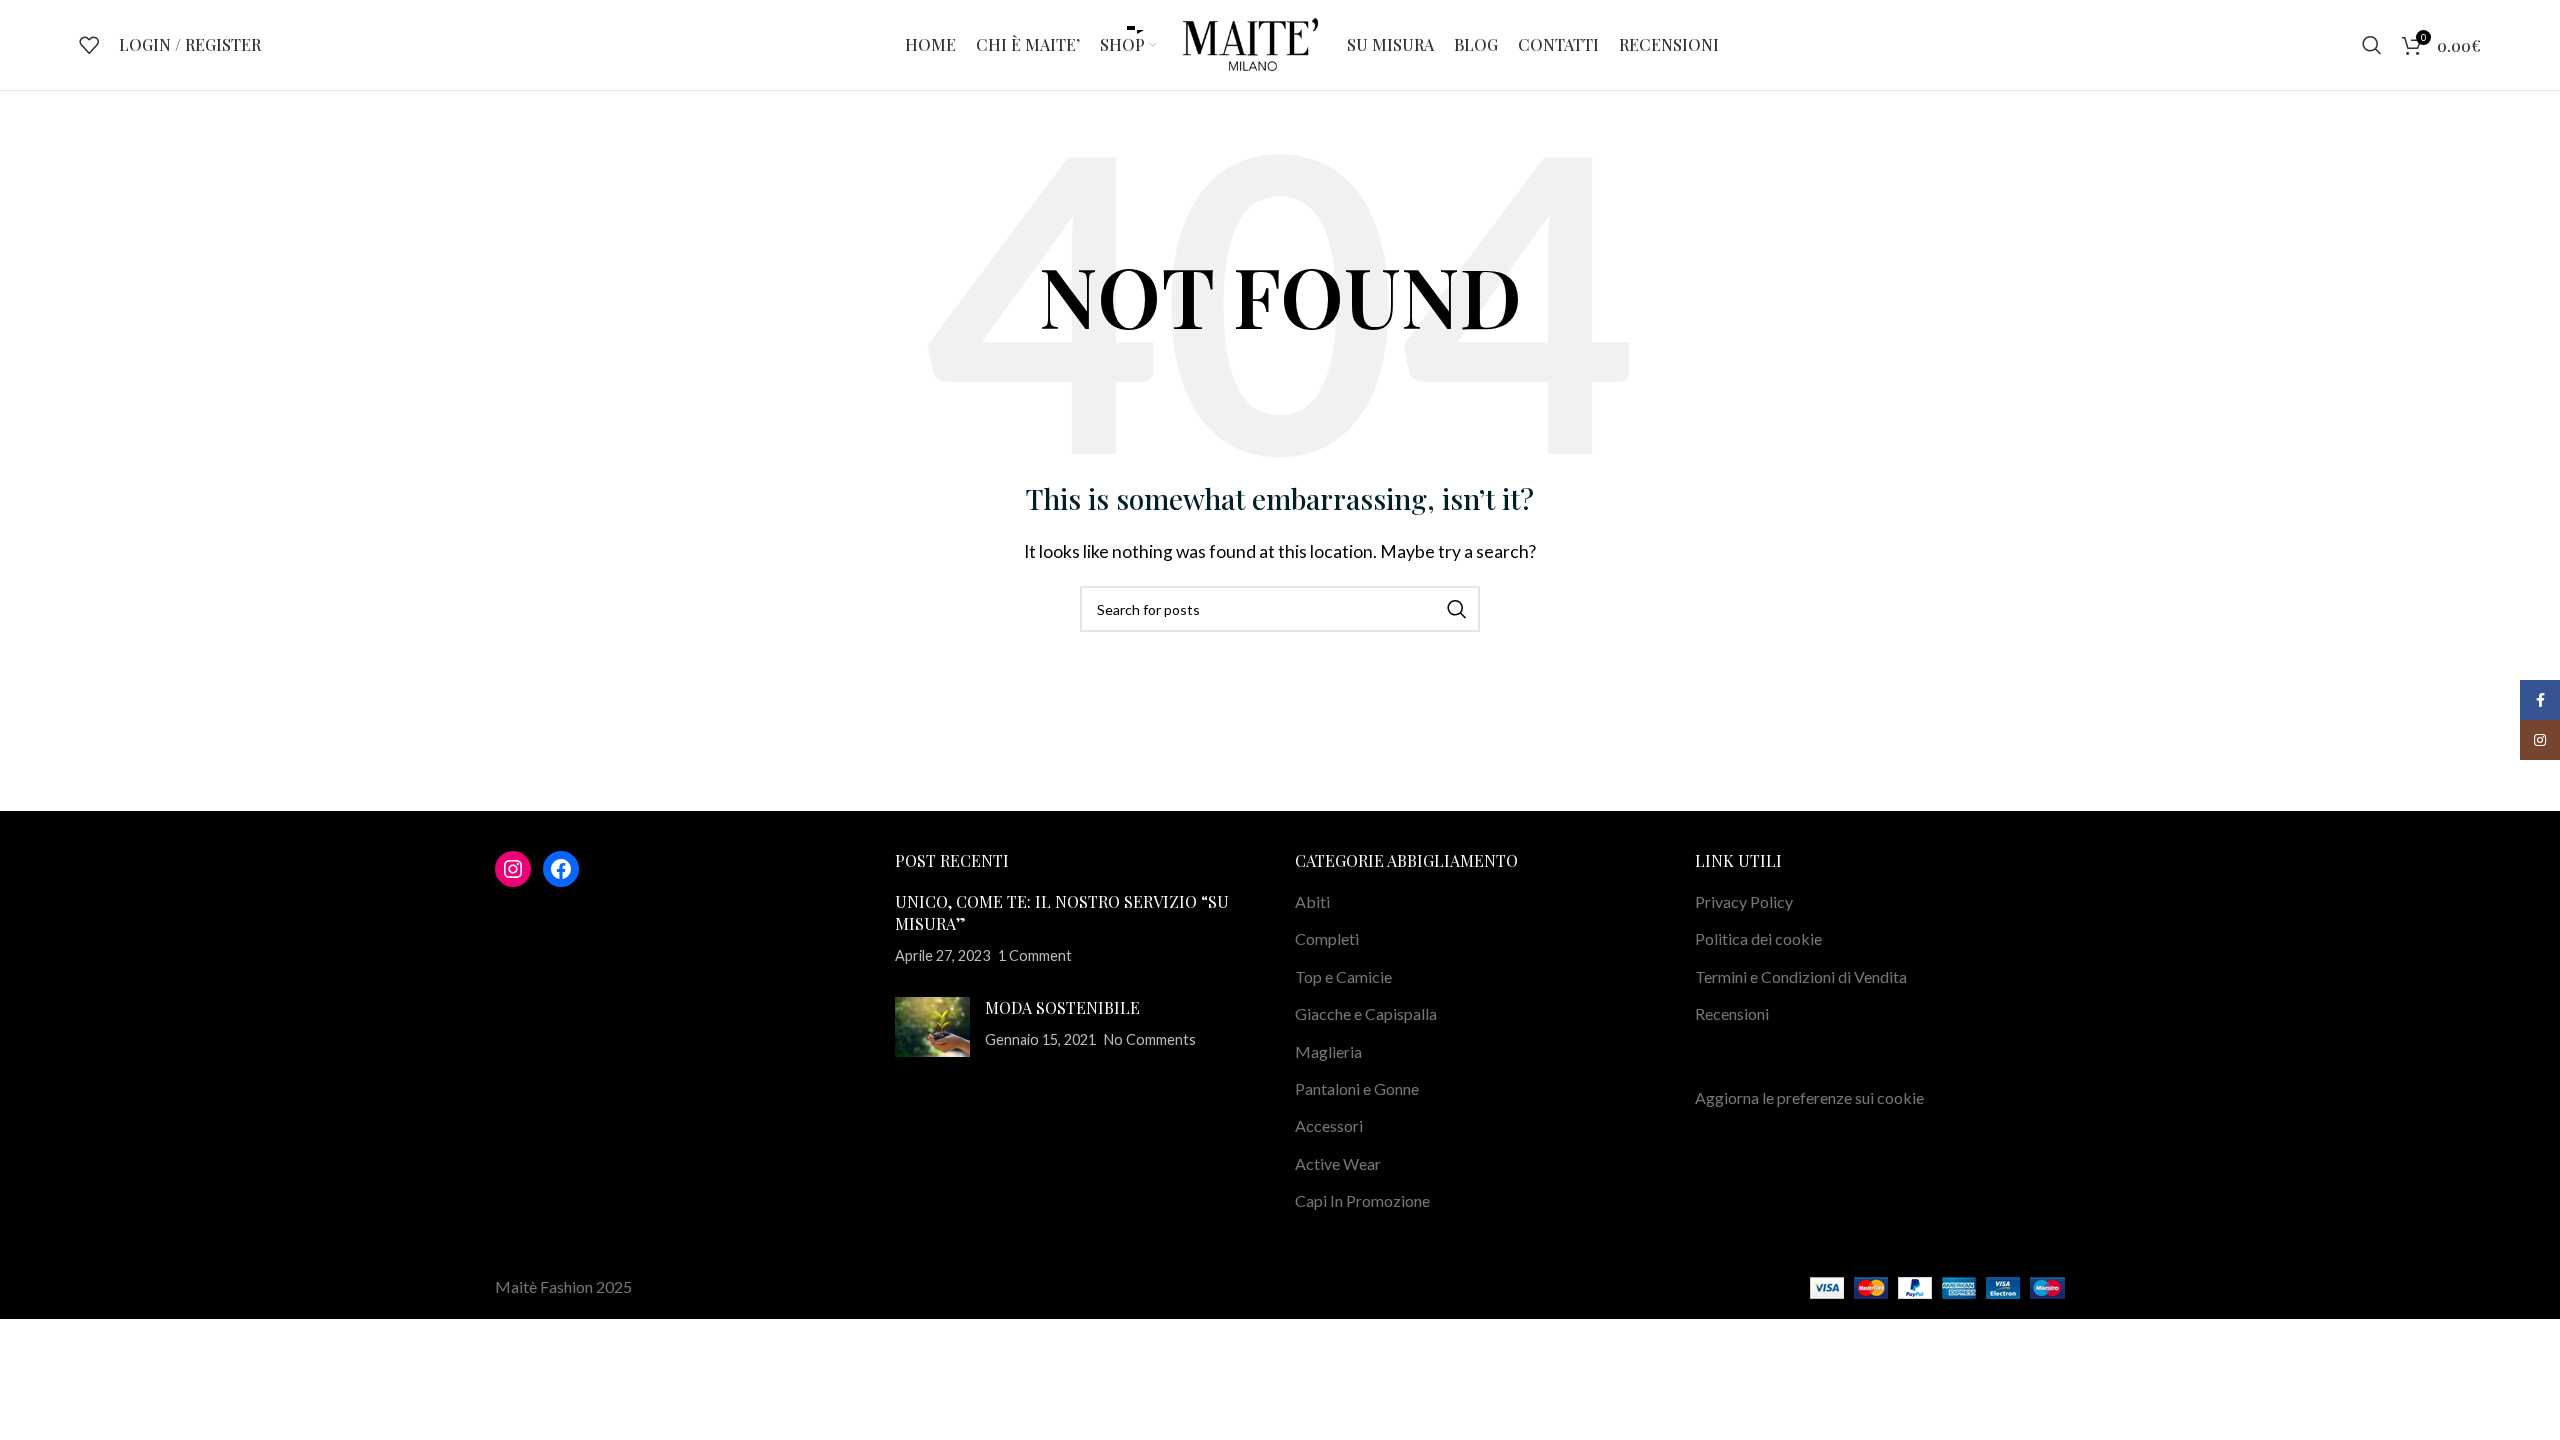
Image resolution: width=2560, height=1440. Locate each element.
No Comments (1150, 1039)
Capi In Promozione (1362, 1200)
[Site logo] (1252, 42)
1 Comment (1035, 955)
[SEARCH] (1457, 609)
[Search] (2372, 45)
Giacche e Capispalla (1366, 1013)
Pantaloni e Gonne (1357, 1088)
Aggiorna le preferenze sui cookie (1809, 1097)
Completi (1327, 938)
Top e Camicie (1343, 976)
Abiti (1312, 901)
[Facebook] (561, 869)
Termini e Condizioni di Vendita (1801, 976)
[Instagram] (513, 869)
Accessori (1329, 1125)
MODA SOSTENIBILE (1062, 1007)
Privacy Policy (1744, 901)
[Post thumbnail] (932, 1027)
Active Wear (1338, 1163)
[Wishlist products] (89, 45)
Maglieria (1328, 1051)
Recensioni (1732, 1013)
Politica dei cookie (1758, 938)
